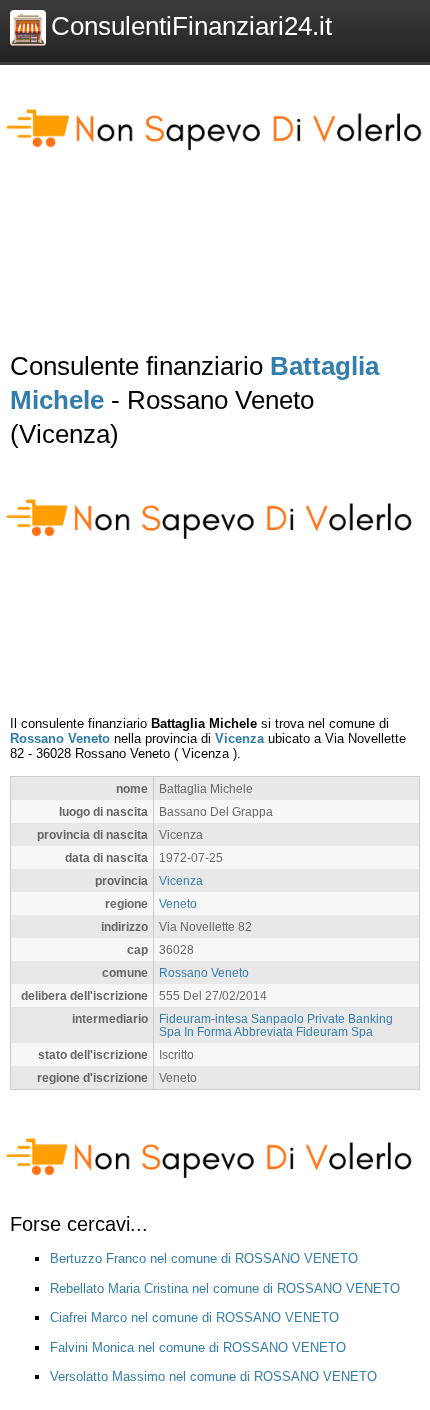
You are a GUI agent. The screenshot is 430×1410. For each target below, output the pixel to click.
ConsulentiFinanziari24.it (191, 26)
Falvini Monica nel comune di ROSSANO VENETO (198, 1347)
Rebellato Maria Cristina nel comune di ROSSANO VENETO (225, 1288)
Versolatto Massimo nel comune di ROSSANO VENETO (213, 1376)
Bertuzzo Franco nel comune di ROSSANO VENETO (204, 1258)
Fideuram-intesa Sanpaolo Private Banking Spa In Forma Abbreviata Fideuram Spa (276, 1025)
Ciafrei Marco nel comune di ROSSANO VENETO (194, 1317)
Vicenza (239, 738)
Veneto (178, 903)
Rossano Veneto (60, 738)
